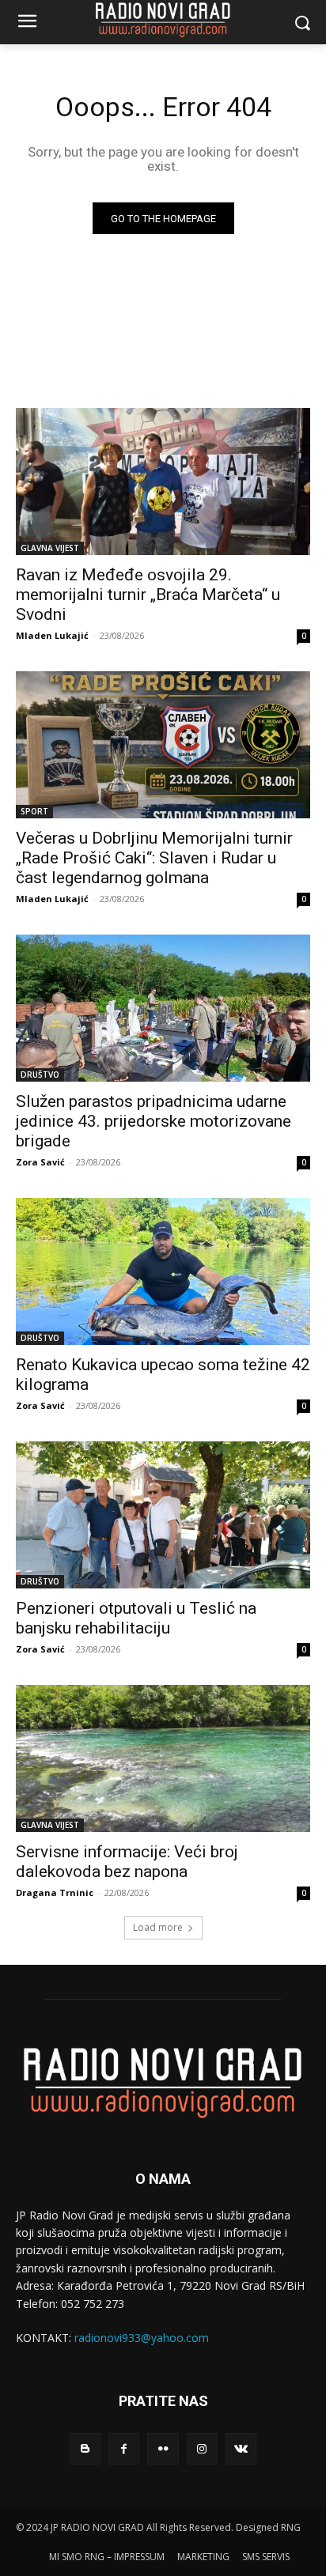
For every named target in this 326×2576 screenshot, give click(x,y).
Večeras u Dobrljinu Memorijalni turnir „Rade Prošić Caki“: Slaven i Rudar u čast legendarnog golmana (154, 858)
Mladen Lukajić (52, 635)
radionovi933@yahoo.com (142, 2338)
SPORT (34, 811)
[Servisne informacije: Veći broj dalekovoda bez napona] (163, 1758)
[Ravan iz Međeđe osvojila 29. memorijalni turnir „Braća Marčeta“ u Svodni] (163, 482)
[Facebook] (124, 2448)
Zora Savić (40, 1162)
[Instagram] (202, 2448)
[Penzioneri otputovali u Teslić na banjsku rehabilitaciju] (163, 1515)
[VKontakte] (241, 2448)
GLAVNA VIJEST (50, 548)
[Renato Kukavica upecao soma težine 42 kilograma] (163, 1271)
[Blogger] (85, 2448)
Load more (158, 1927)
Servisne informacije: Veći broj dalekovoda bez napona (127, 1862)
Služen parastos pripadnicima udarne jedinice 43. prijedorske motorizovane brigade (154, 1121)
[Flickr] (163, 2448)
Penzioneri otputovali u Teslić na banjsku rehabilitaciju (136, 1618)
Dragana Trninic (55, 1892)
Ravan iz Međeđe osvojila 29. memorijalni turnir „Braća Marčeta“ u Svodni (148, 595)
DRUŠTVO (40, 1075)
